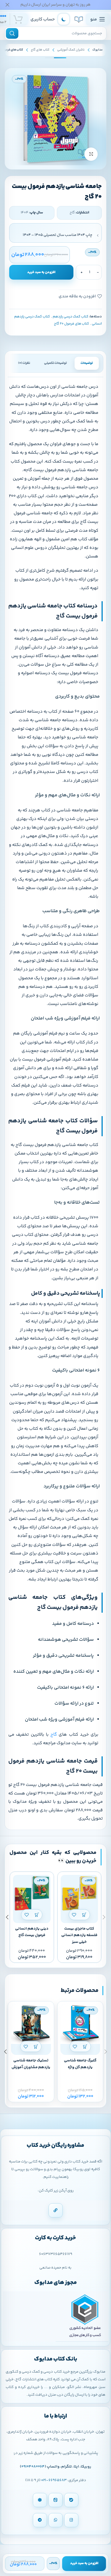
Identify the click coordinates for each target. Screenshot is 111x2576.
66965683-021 (54, 2480)
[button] (85, 1915)
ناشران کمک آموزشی (71, 50)
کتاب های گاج (40, 50)
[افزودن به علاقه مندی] (74, 1915)
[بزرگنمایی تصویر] (91, 154)
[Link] (56, 2210)
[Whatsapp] (56, 2520)
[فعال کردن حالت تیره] (64, 19)
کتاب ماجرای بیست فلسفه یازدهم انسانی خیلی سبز (79, 1935)
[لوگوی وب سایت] (79, 19)
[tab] (87, 363)
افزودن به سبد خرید (41, 272)
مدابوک (98, 50)
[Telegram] (40, 2520)
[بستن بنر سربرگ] (7, 5)
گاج (53, 1735)
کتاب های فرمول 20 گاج (71, 324)
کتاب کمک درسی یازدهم (71, 317)
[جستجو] (12, 33)
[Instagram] (71, 2520)
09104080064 (33, 2467)
